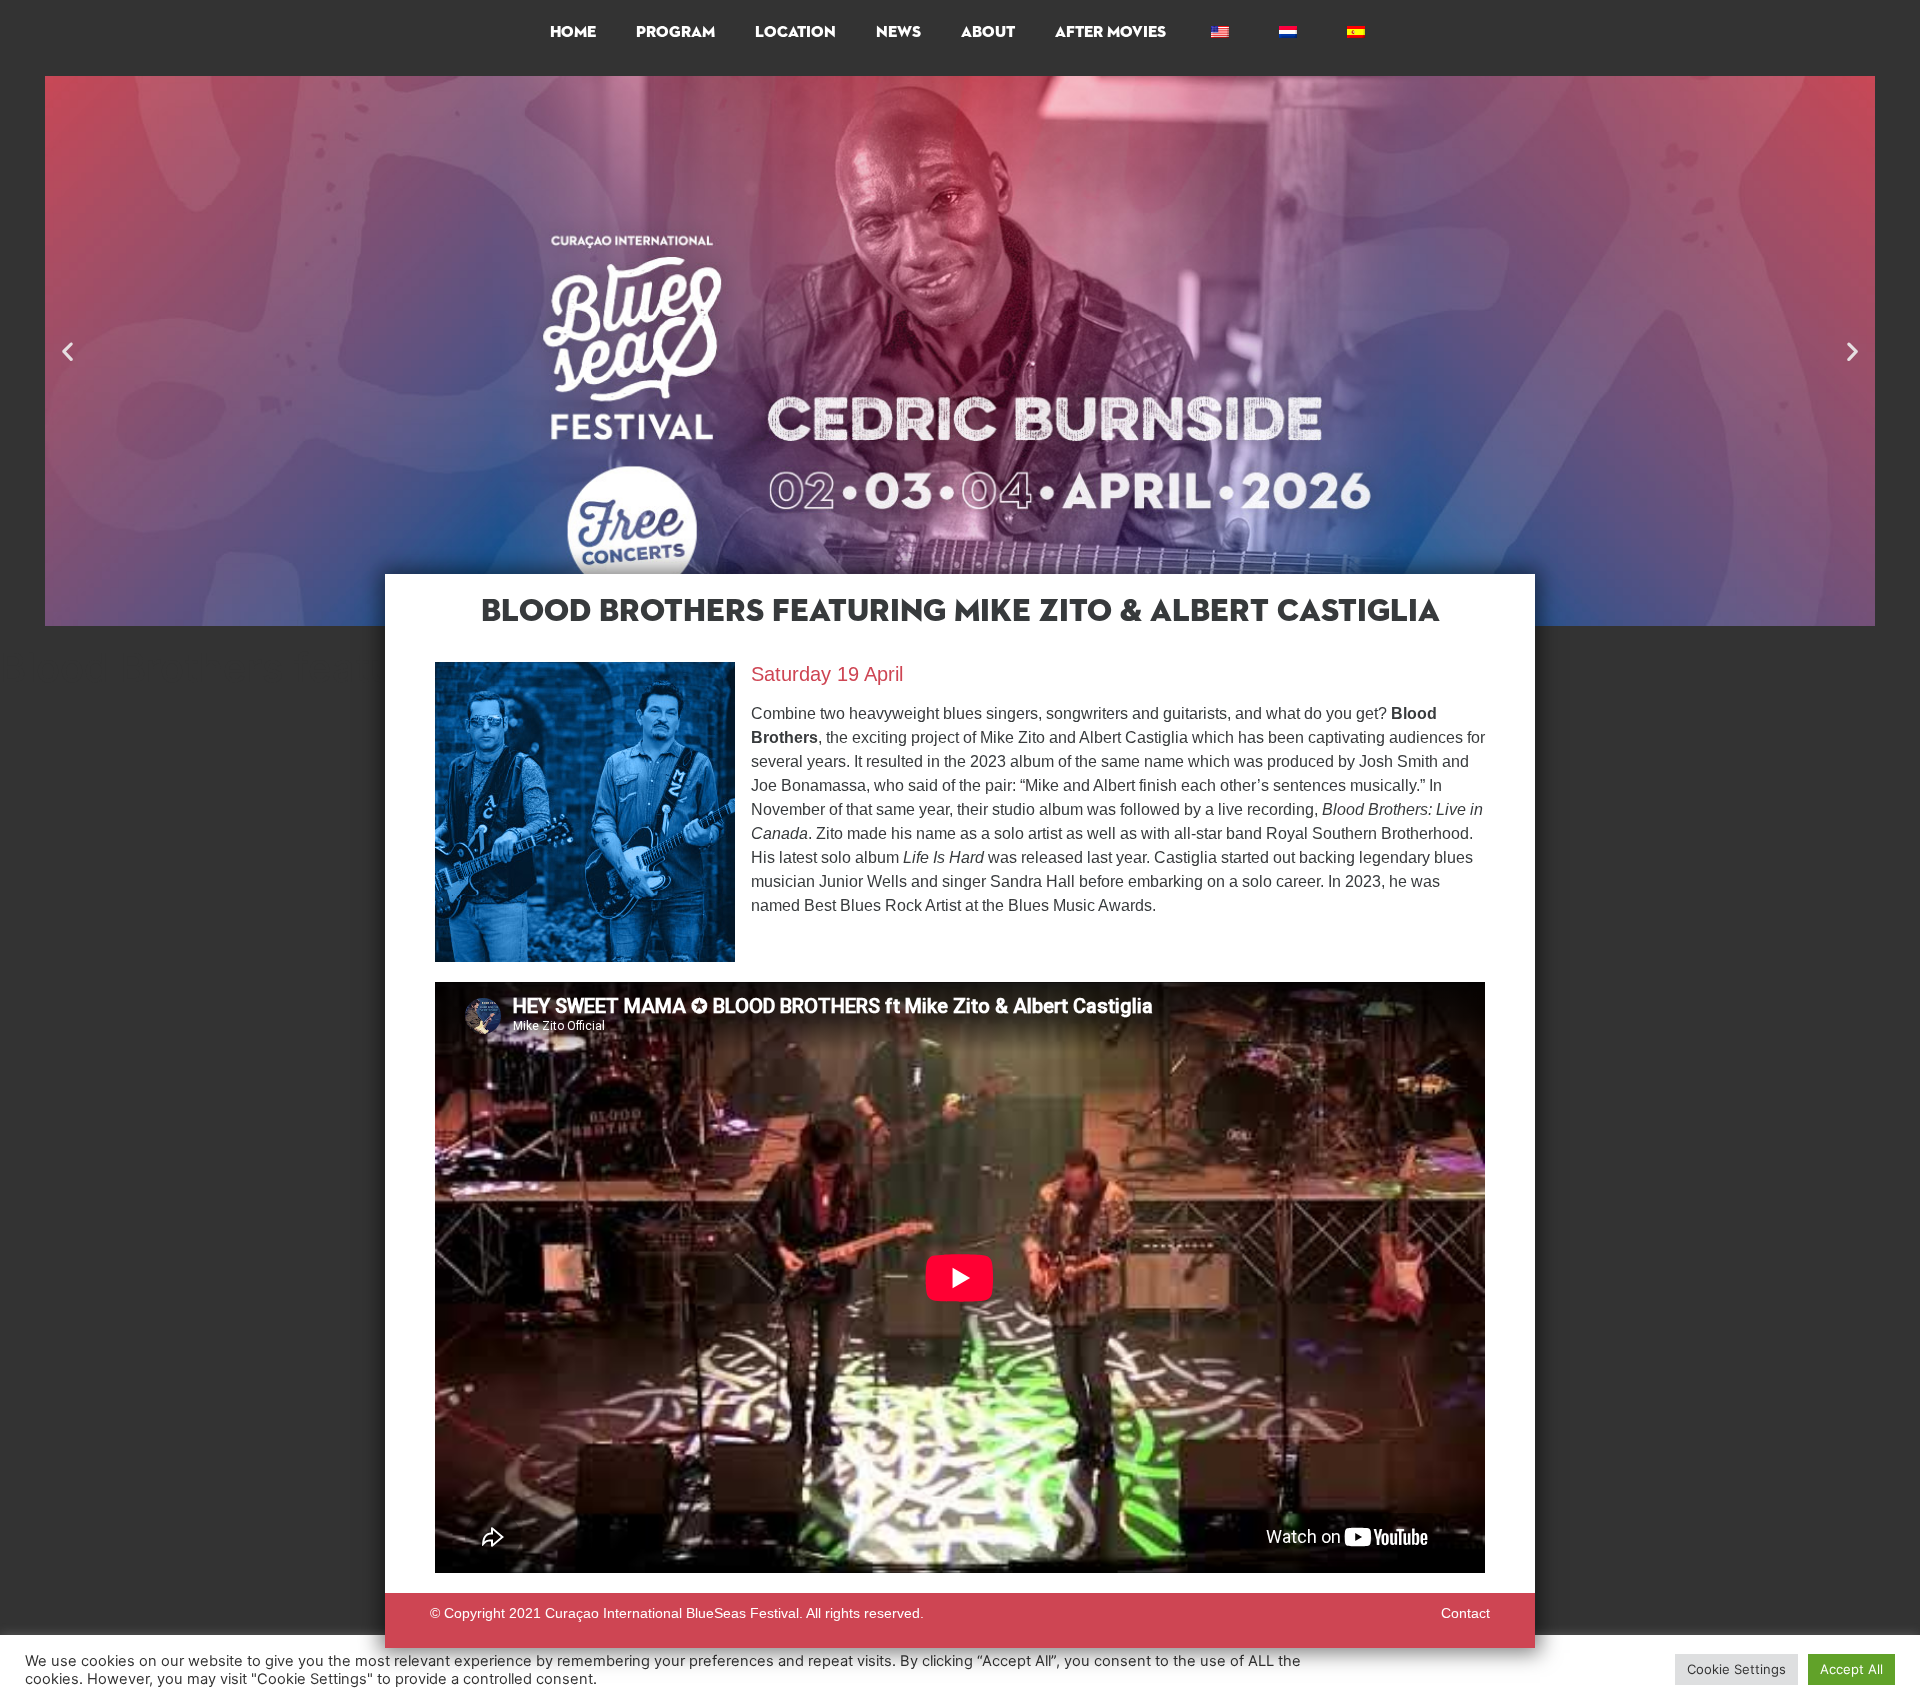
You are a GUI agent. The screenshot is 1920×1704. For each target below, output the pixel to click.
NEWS (898, 33)
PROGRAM (675, 33)
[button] (67, 351)
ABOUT (988, 33)
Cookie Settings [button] (1736, 1669)
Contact (1465, 1613)
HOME (573, 33)
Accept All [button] (1851, 1669)
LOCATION (795, 33)
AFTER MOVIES (1110, 33)
